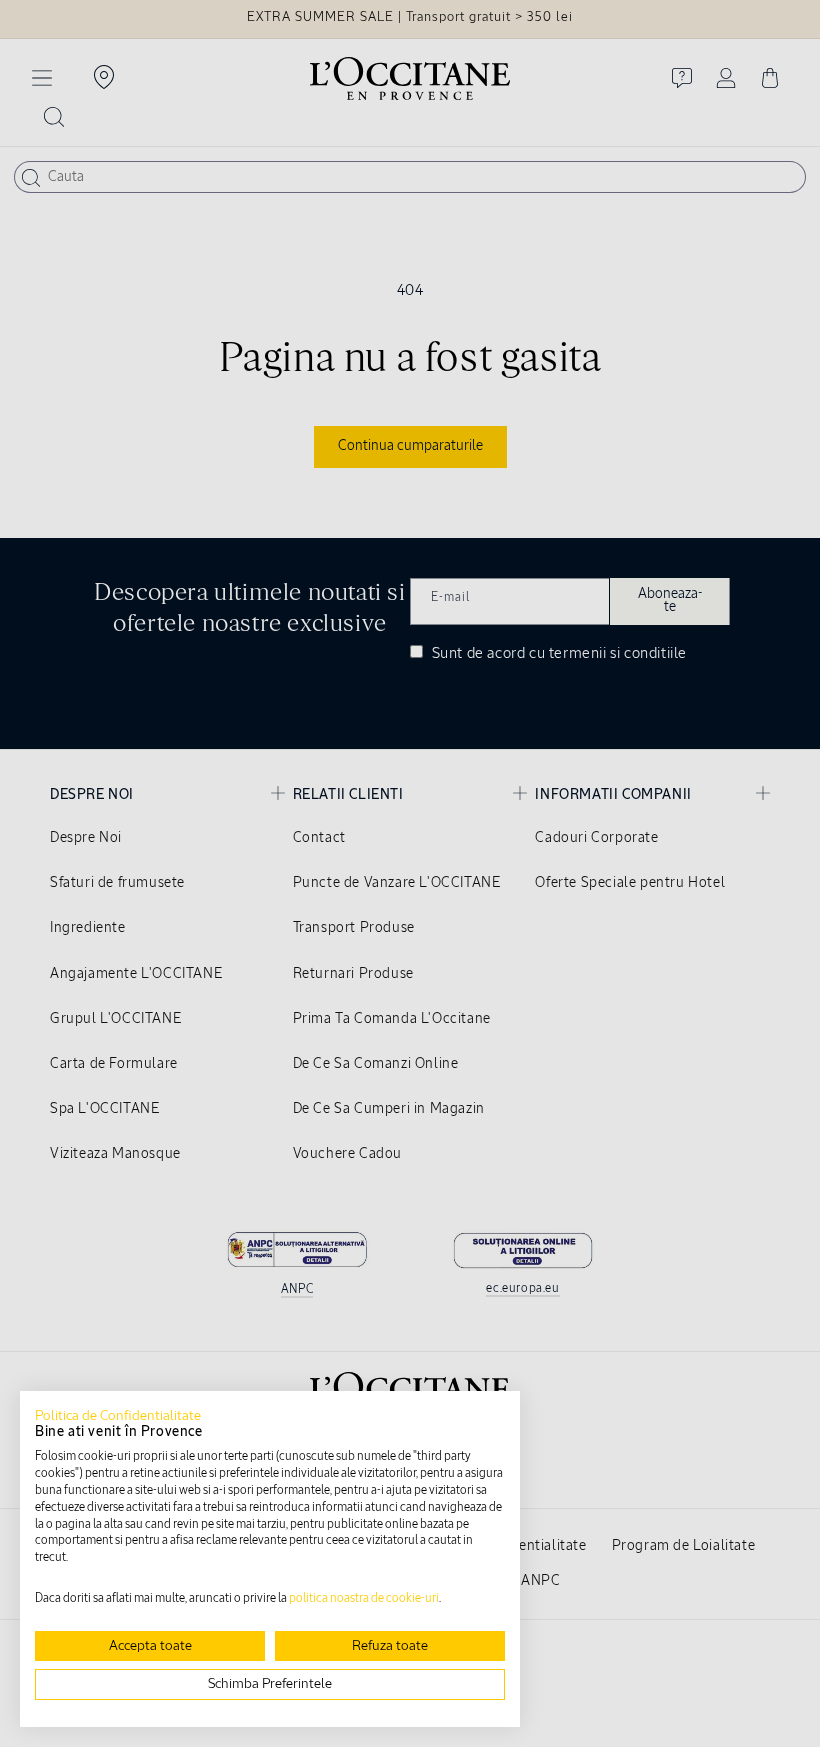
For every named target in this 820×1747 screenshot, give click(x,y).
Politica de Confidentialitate (118, 1416)
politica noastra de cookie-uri (364, 1599)
